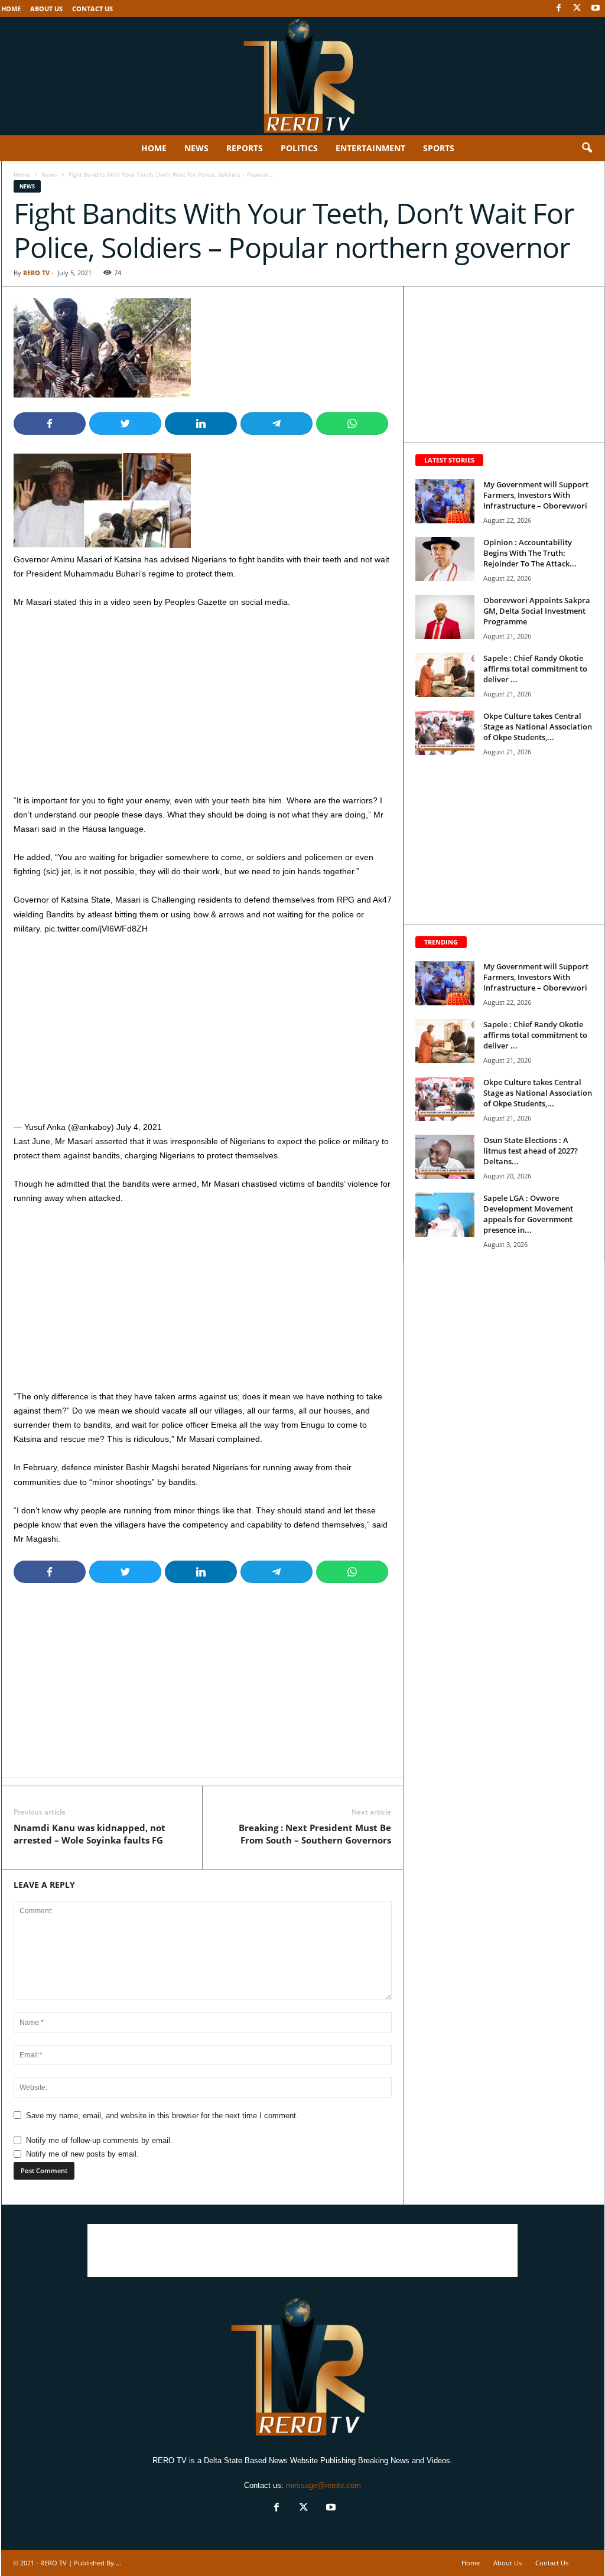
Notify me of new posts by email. (82, 2154)
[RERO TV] (302, 76)
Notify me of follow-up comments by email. (99, 2140)
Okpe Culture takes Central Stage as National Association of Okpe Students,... (538, 727)
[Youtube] (596, 9)
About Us (46, 9)
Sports (439, 148)
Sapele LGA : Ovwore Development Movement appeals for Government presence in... (528, 1214)
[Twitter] (577, 9)
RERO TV (36, 273)
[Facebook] (559, 9)
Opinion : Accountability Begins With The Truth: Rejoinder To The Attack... (530, 553)
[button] (587, 148)
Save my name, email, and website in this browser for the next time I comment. (162, 2116)
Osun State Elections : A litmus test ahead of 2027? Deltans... (531, 1151)
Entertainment (370, 148)
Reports (245, 148)
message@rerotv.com (323, 2485)
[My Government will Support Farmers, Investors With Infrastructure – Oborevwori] (445, 501)
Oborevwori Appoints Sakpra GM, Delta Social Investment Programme (537, 611)
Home (11, 9)
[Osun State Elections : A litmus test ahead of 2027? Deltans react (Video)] (445, 1157)
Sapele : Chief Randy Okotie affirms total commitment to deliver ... (535, 669)
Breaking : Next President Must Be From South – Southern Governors (315, 1834)
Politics (299, 148)
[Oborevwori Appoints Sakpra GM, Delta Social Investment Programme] (445, 617)
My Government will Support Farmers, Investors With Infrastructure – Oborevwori (536, 495)
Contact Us (92, 9)
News (196, 148)
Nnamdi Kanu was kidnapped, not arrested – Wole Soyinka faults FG (90, 1834)
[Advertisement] (203, 706)
